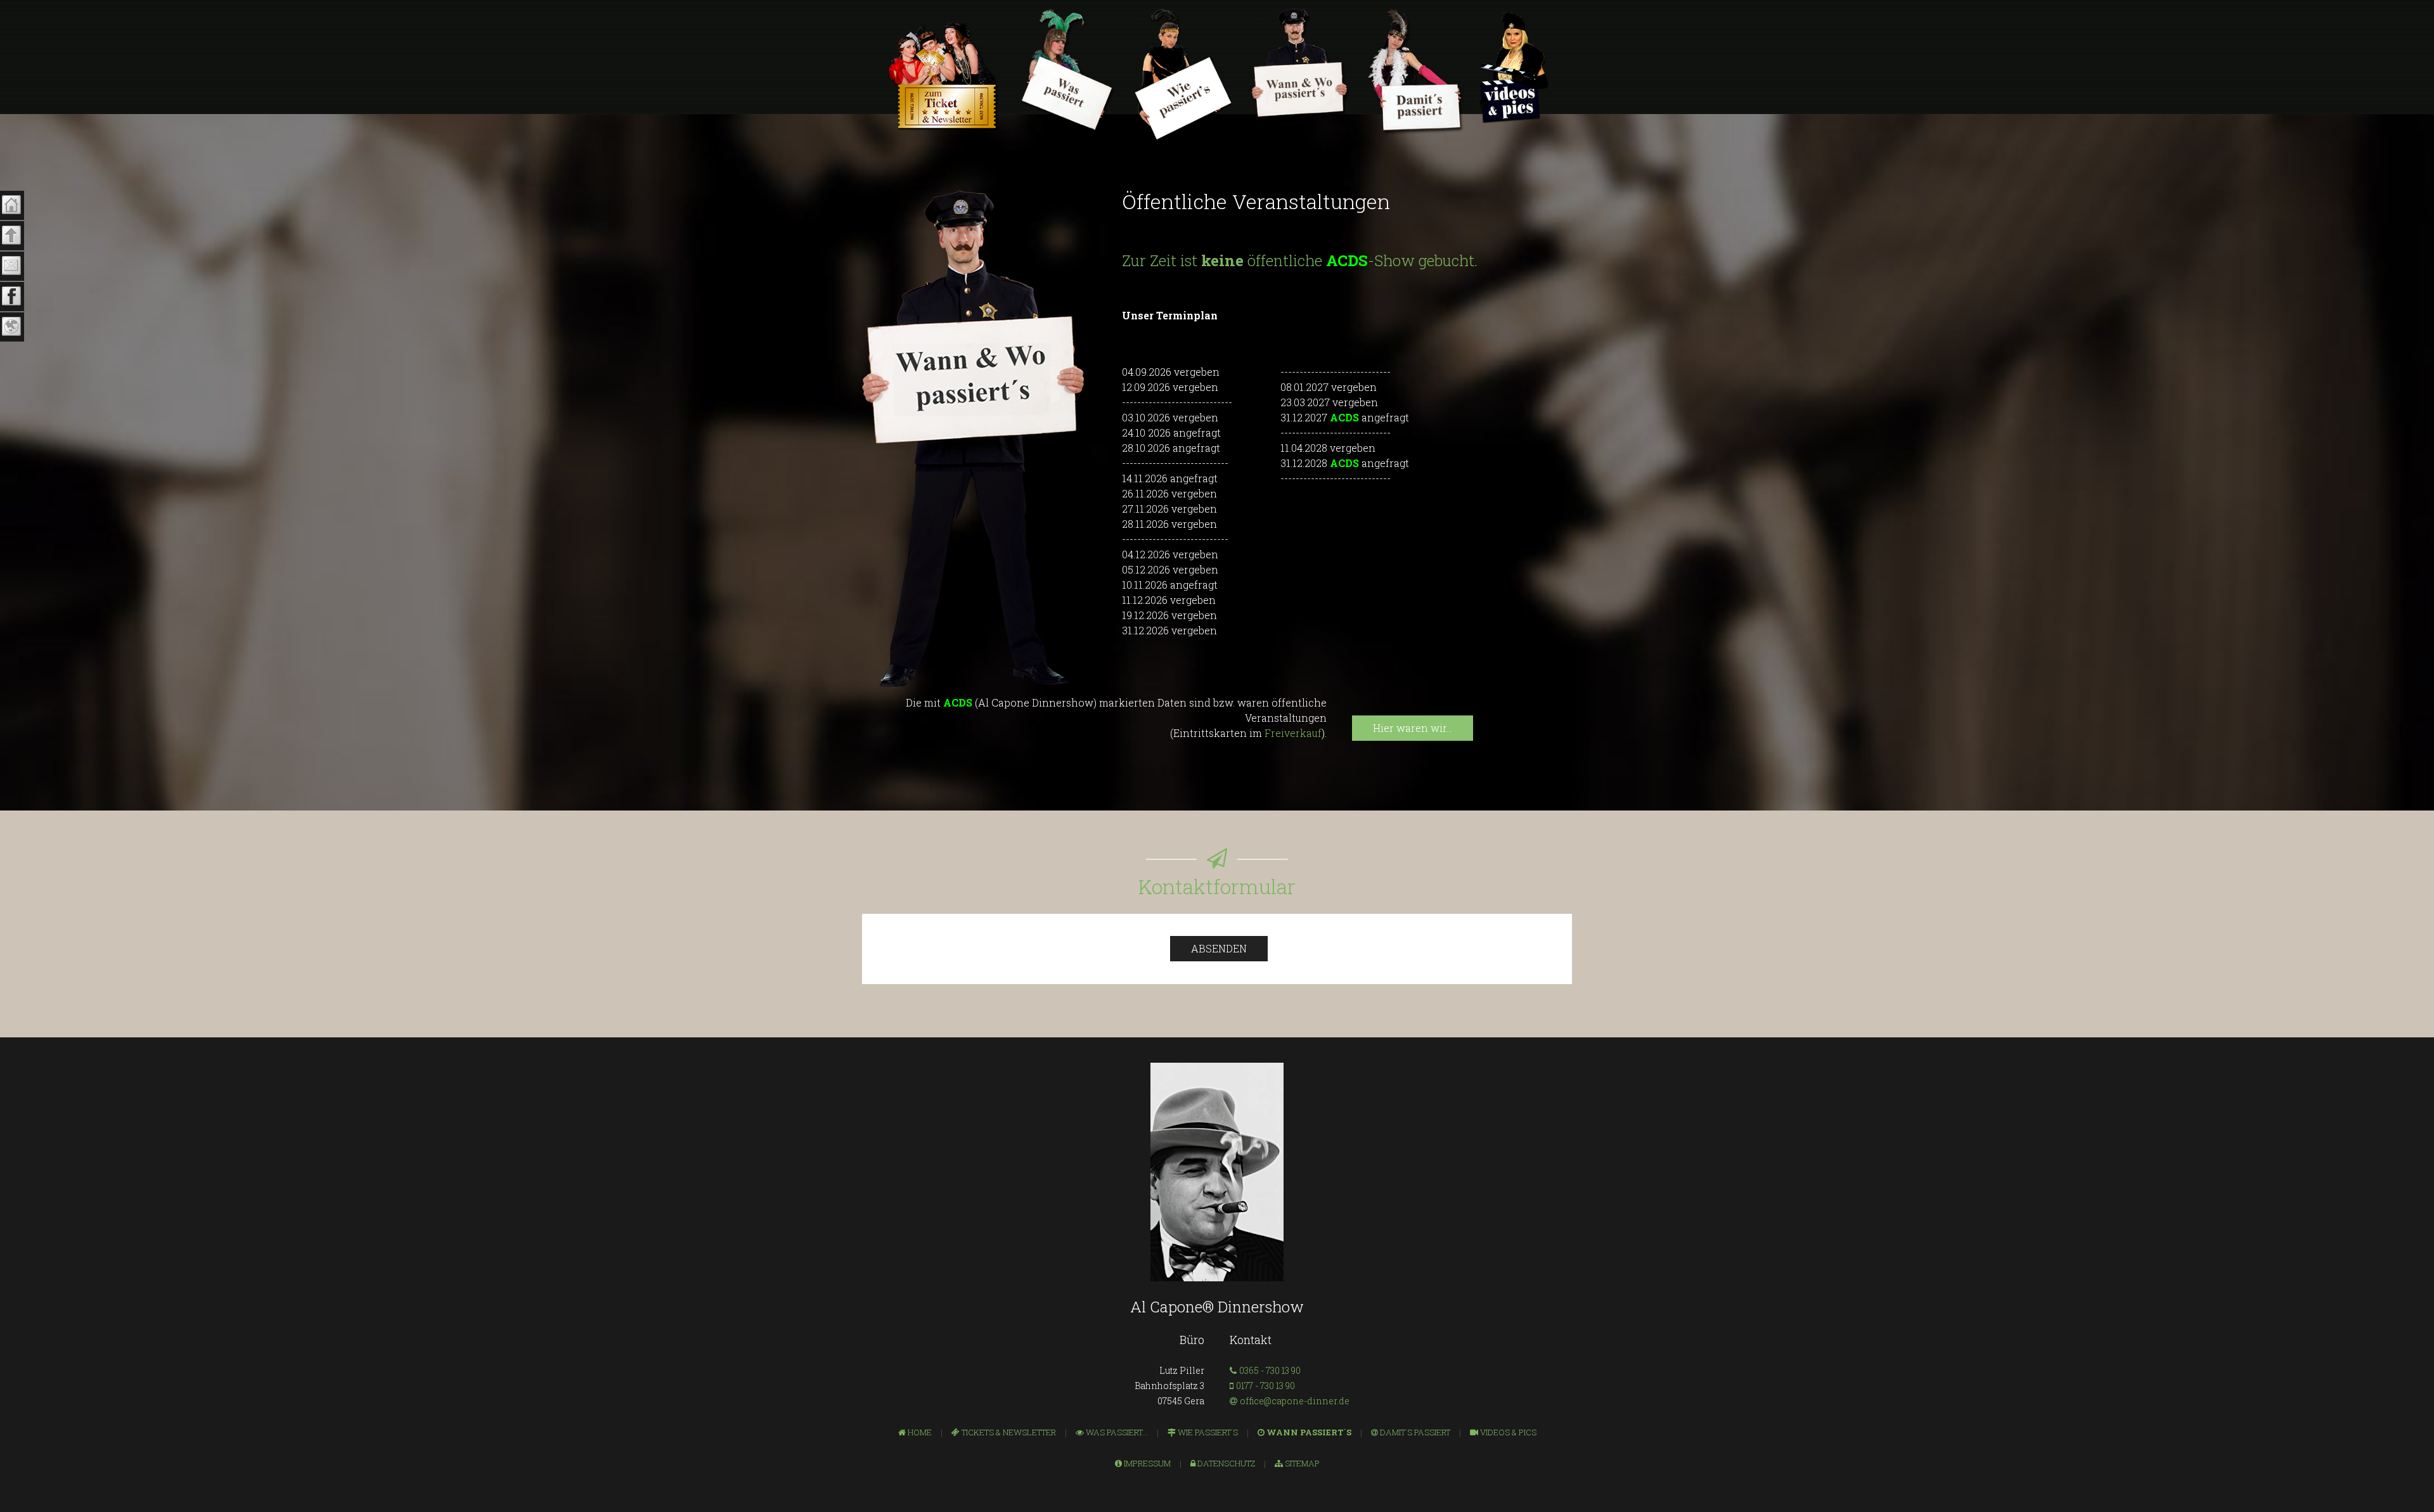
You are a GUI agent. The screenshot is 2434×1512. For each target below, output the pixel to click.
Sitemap (1301, 1463)
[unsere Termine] (1301, 65)
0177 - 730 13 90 (1265, 1386)
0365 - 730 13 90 (1270, 1370)
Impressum (1146, 1463)
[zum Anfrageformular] (1416, 72)
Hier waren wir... (1413, 728)
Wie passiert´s (1207, 1432)
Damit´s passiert (1414, 1432)
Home (919, 1432)
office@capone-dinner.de (1295, 1401)
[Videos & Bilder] (1514, 67)
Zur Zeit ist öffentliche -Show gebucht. (1300, 260)
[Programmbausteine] (1184, 75)
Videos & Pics (1507, 1432)
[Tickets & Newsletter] (943, 76)
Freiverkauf (1293, 733)
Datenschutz (1225, 1463)
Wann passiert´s (1308, 1432)
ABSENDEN (1219, 948)
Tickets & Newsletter (1008, 1432)
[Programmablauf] (1068, 71)
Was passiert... (1116, 1432)
